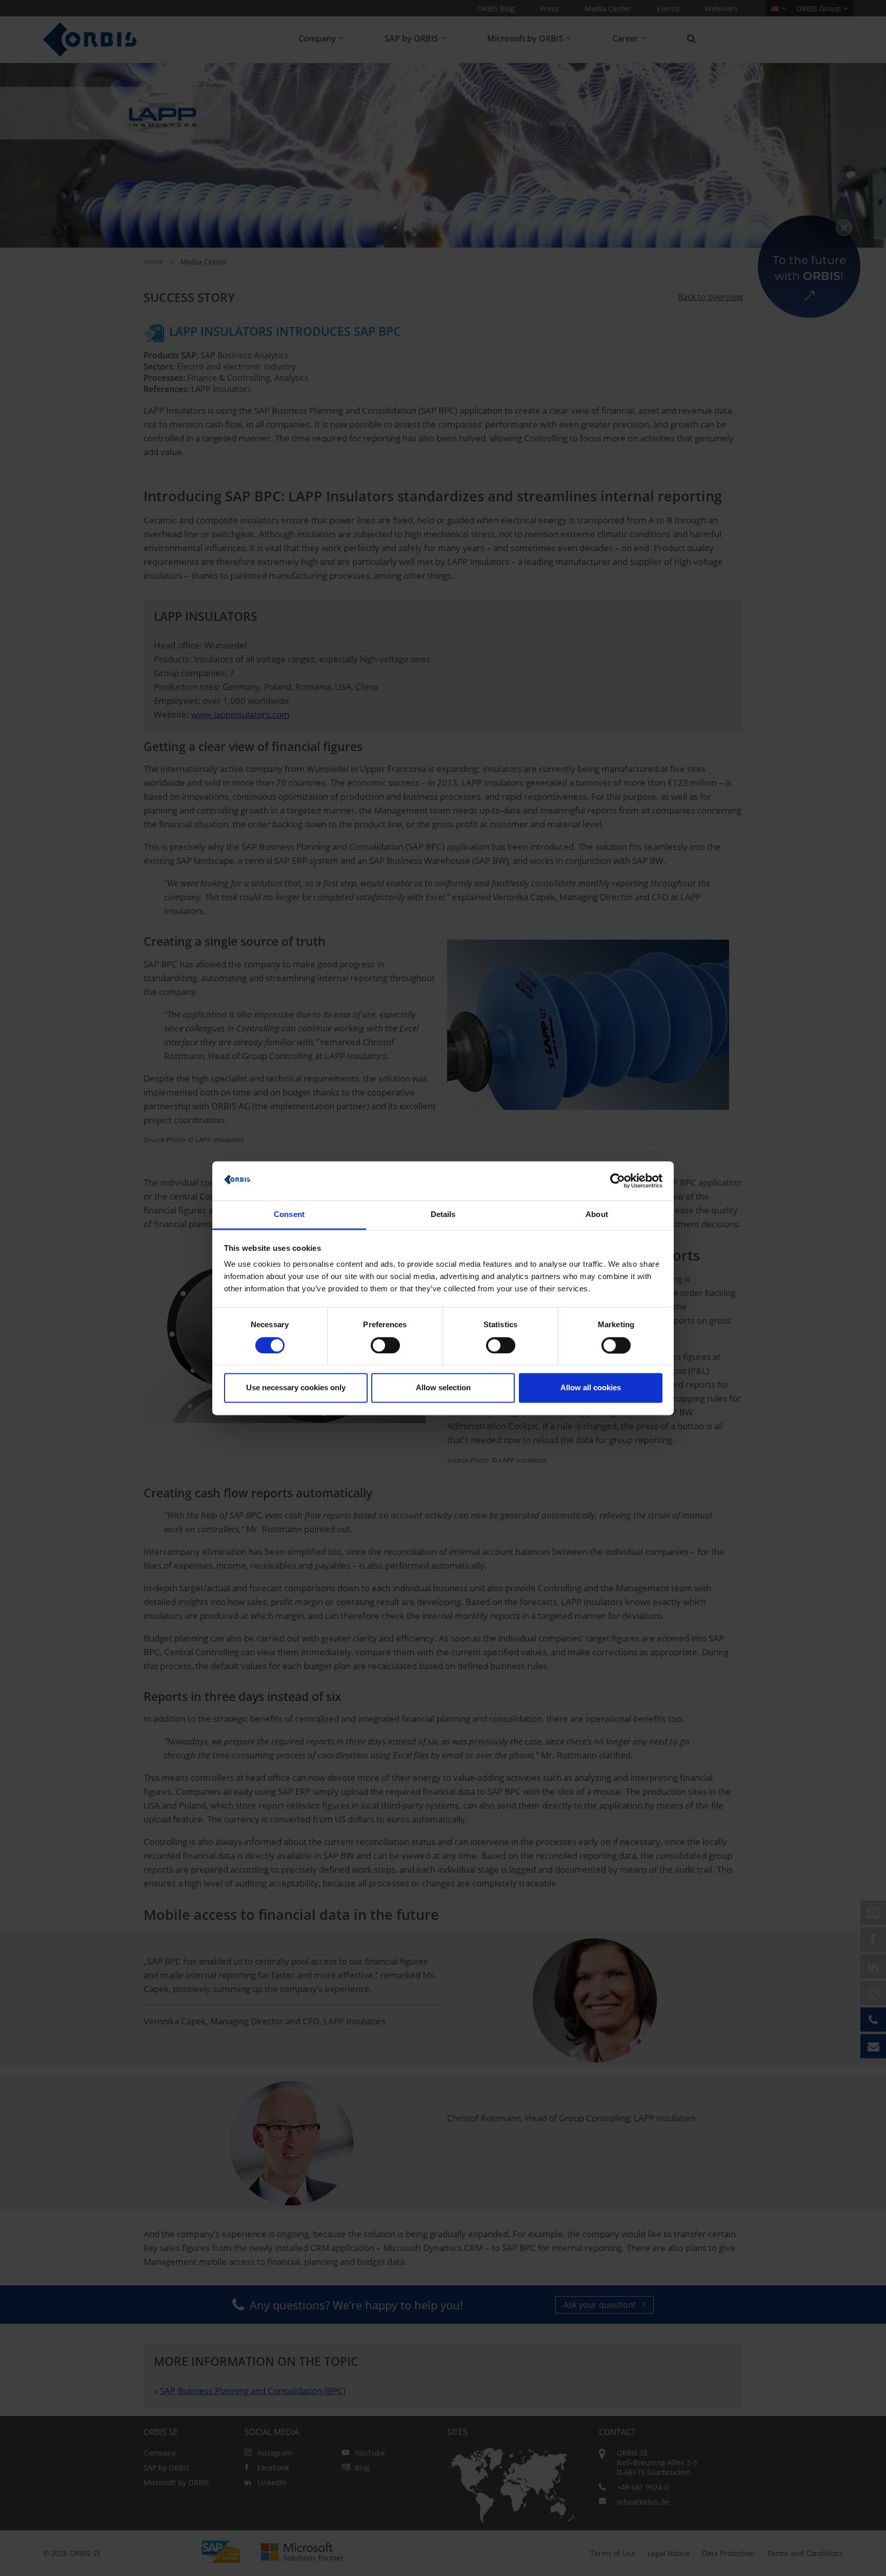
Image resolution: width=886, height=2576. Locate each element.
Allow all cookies (591, 1388)
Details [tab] (443, 1215)
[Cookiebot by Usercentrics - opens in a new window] (618, 1181)
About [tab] (597, 1215)
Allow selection (443, 1388)
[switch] (385, 1345)
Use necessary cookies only (296, 1388)
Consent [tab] (289, 1215)
